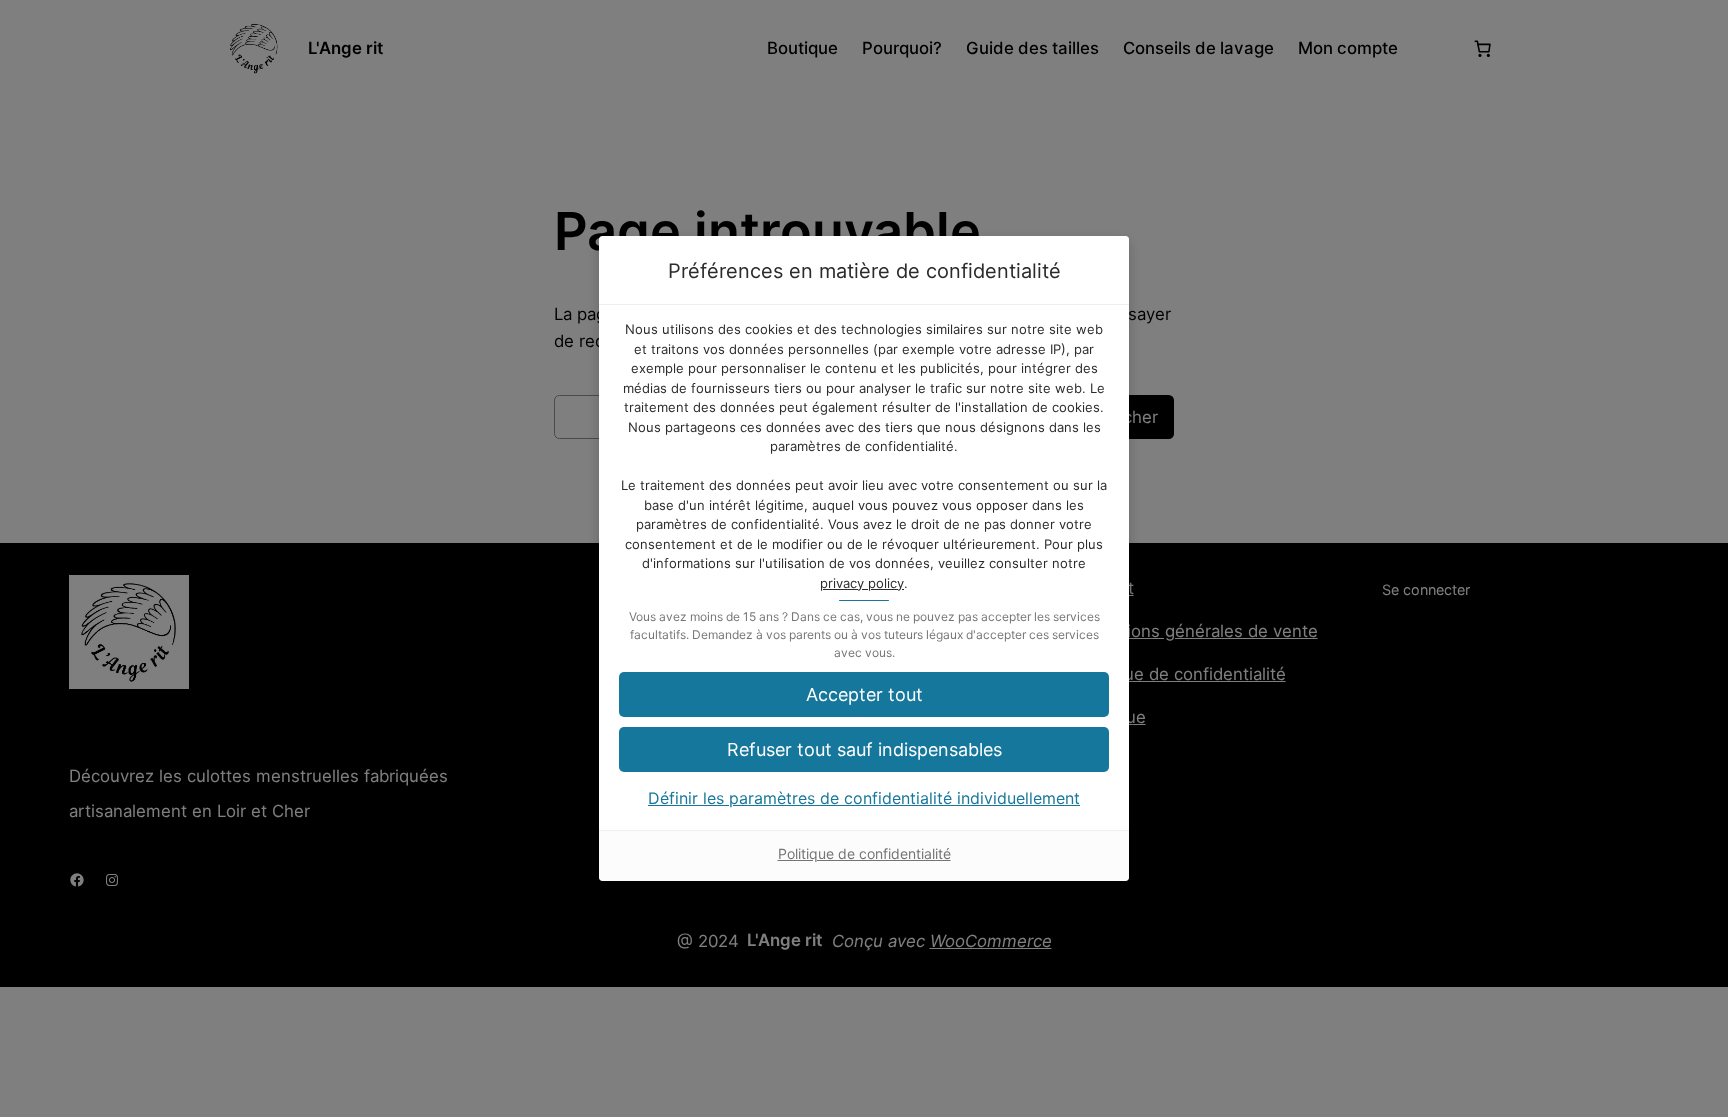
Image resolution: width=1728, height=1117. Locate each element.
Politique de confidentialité (864, 853)
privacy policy (862, 583)
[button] (864, 749)
